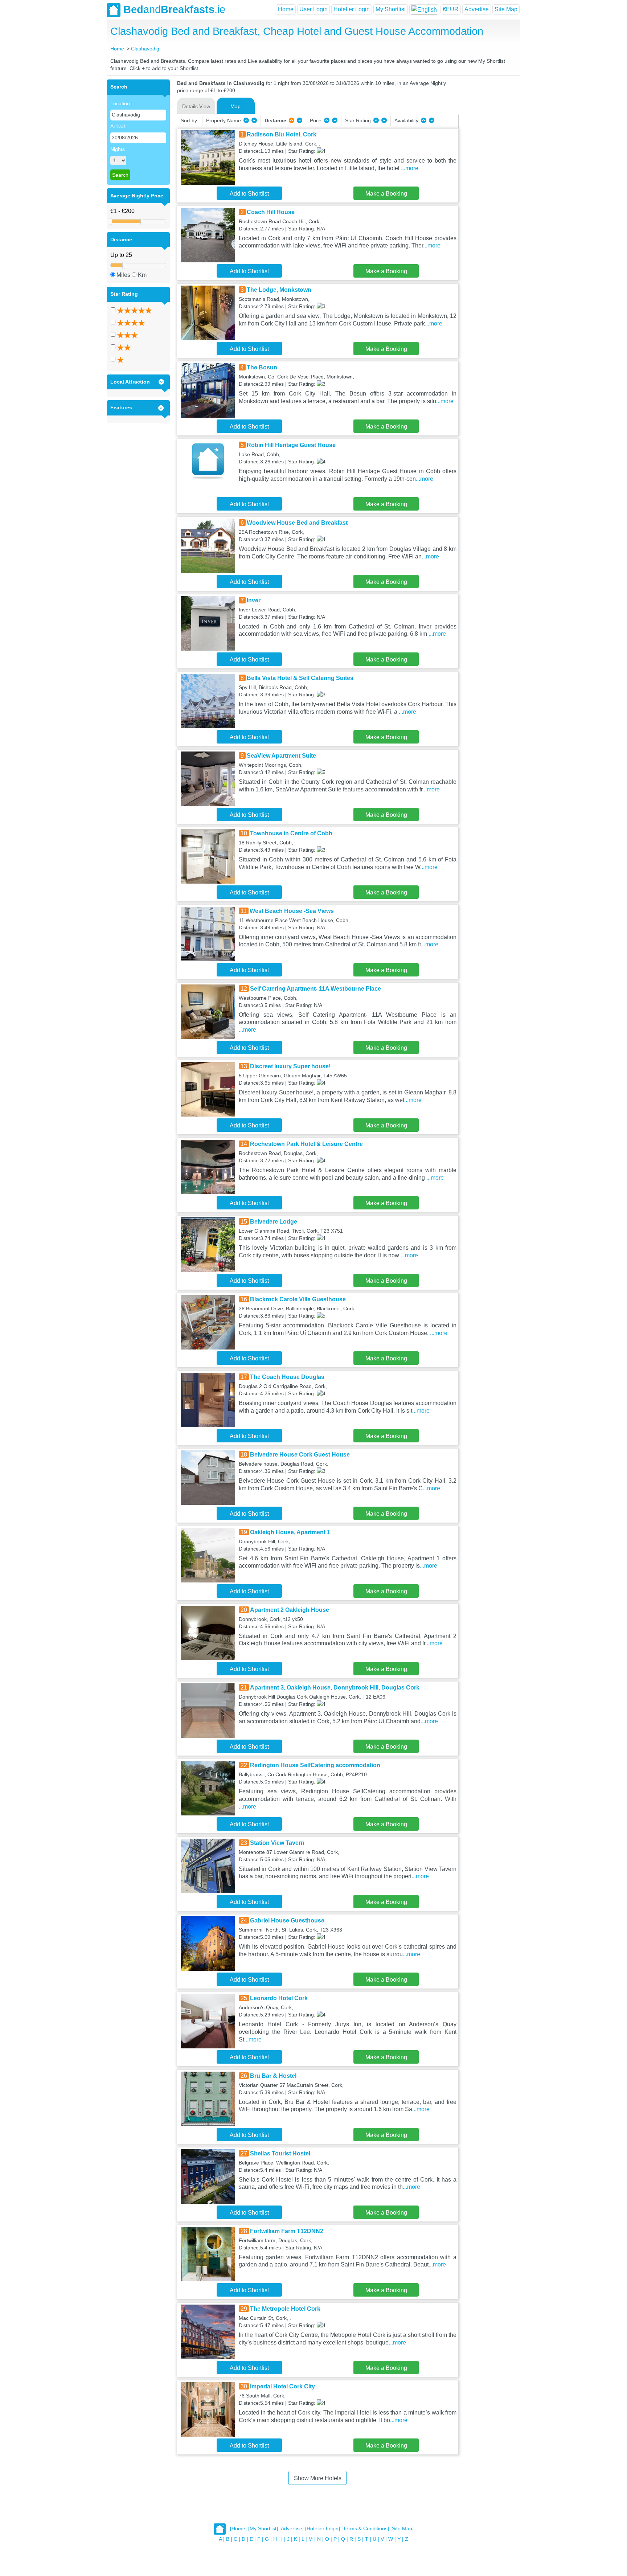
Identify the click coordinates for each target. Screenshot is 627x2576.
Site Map (506, 9)
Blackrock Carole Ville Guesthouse (298, 1299)
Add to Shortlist (249, 194)
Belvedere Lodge (274, 1222)
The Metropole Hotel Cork (285, 2309)
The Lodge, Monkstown (279, 290)
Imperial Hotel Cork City (282, 2386)
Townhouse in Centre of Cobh (291, 833)
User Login (313, 9)
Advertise (477, 9)
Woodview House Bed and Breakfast (297, 523)
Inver (254, 600)
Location (120, 103)
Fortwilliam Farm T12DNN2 (287, 2231)
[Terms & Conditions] (365, 2529)
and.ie (174, 9)
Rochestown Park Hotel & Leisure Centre (306, 1144)
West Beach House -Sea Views (292, 911)
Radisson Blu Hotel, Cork (282, 134)
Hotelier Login (352, 9)
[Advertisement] (488, 188)
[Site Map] (402, 2529)
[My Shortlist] (263, 2529)
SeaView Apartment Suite (281, 756)
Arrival (118, 126)
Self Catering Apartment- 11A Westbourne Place (315, 989)
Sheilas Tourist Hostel (280, 2153)
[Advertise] (292, 2529)
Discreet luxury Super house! (290, 1066)
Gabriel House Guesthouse (287, 1920)
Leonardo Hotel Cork (279, 1998)
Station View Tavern (277, 1843)
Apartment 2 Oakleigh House (290, 1610)
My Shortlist (391, 9)
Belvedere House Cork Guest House (300, 1455)
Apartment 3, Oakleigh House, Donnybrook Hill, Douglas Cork (335, 1688)
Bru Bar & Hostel (273, 2076)
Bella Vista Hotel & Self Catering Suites (300, 678)
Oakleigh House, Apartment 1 (290, 1532)
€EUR (451, 9)
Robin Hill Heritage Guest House (291, 445)
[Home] (238, 2529)
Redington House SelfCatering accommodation (315, 1765)
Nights (118, 149)
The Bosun (262, 367)
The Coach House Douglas (287, 1377)
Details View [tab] (196, 106)
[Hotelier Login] (323, 2529)
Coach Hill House (271, 212)
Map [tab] (235, 106)
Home (286, 9)
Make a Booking (386, 194)
